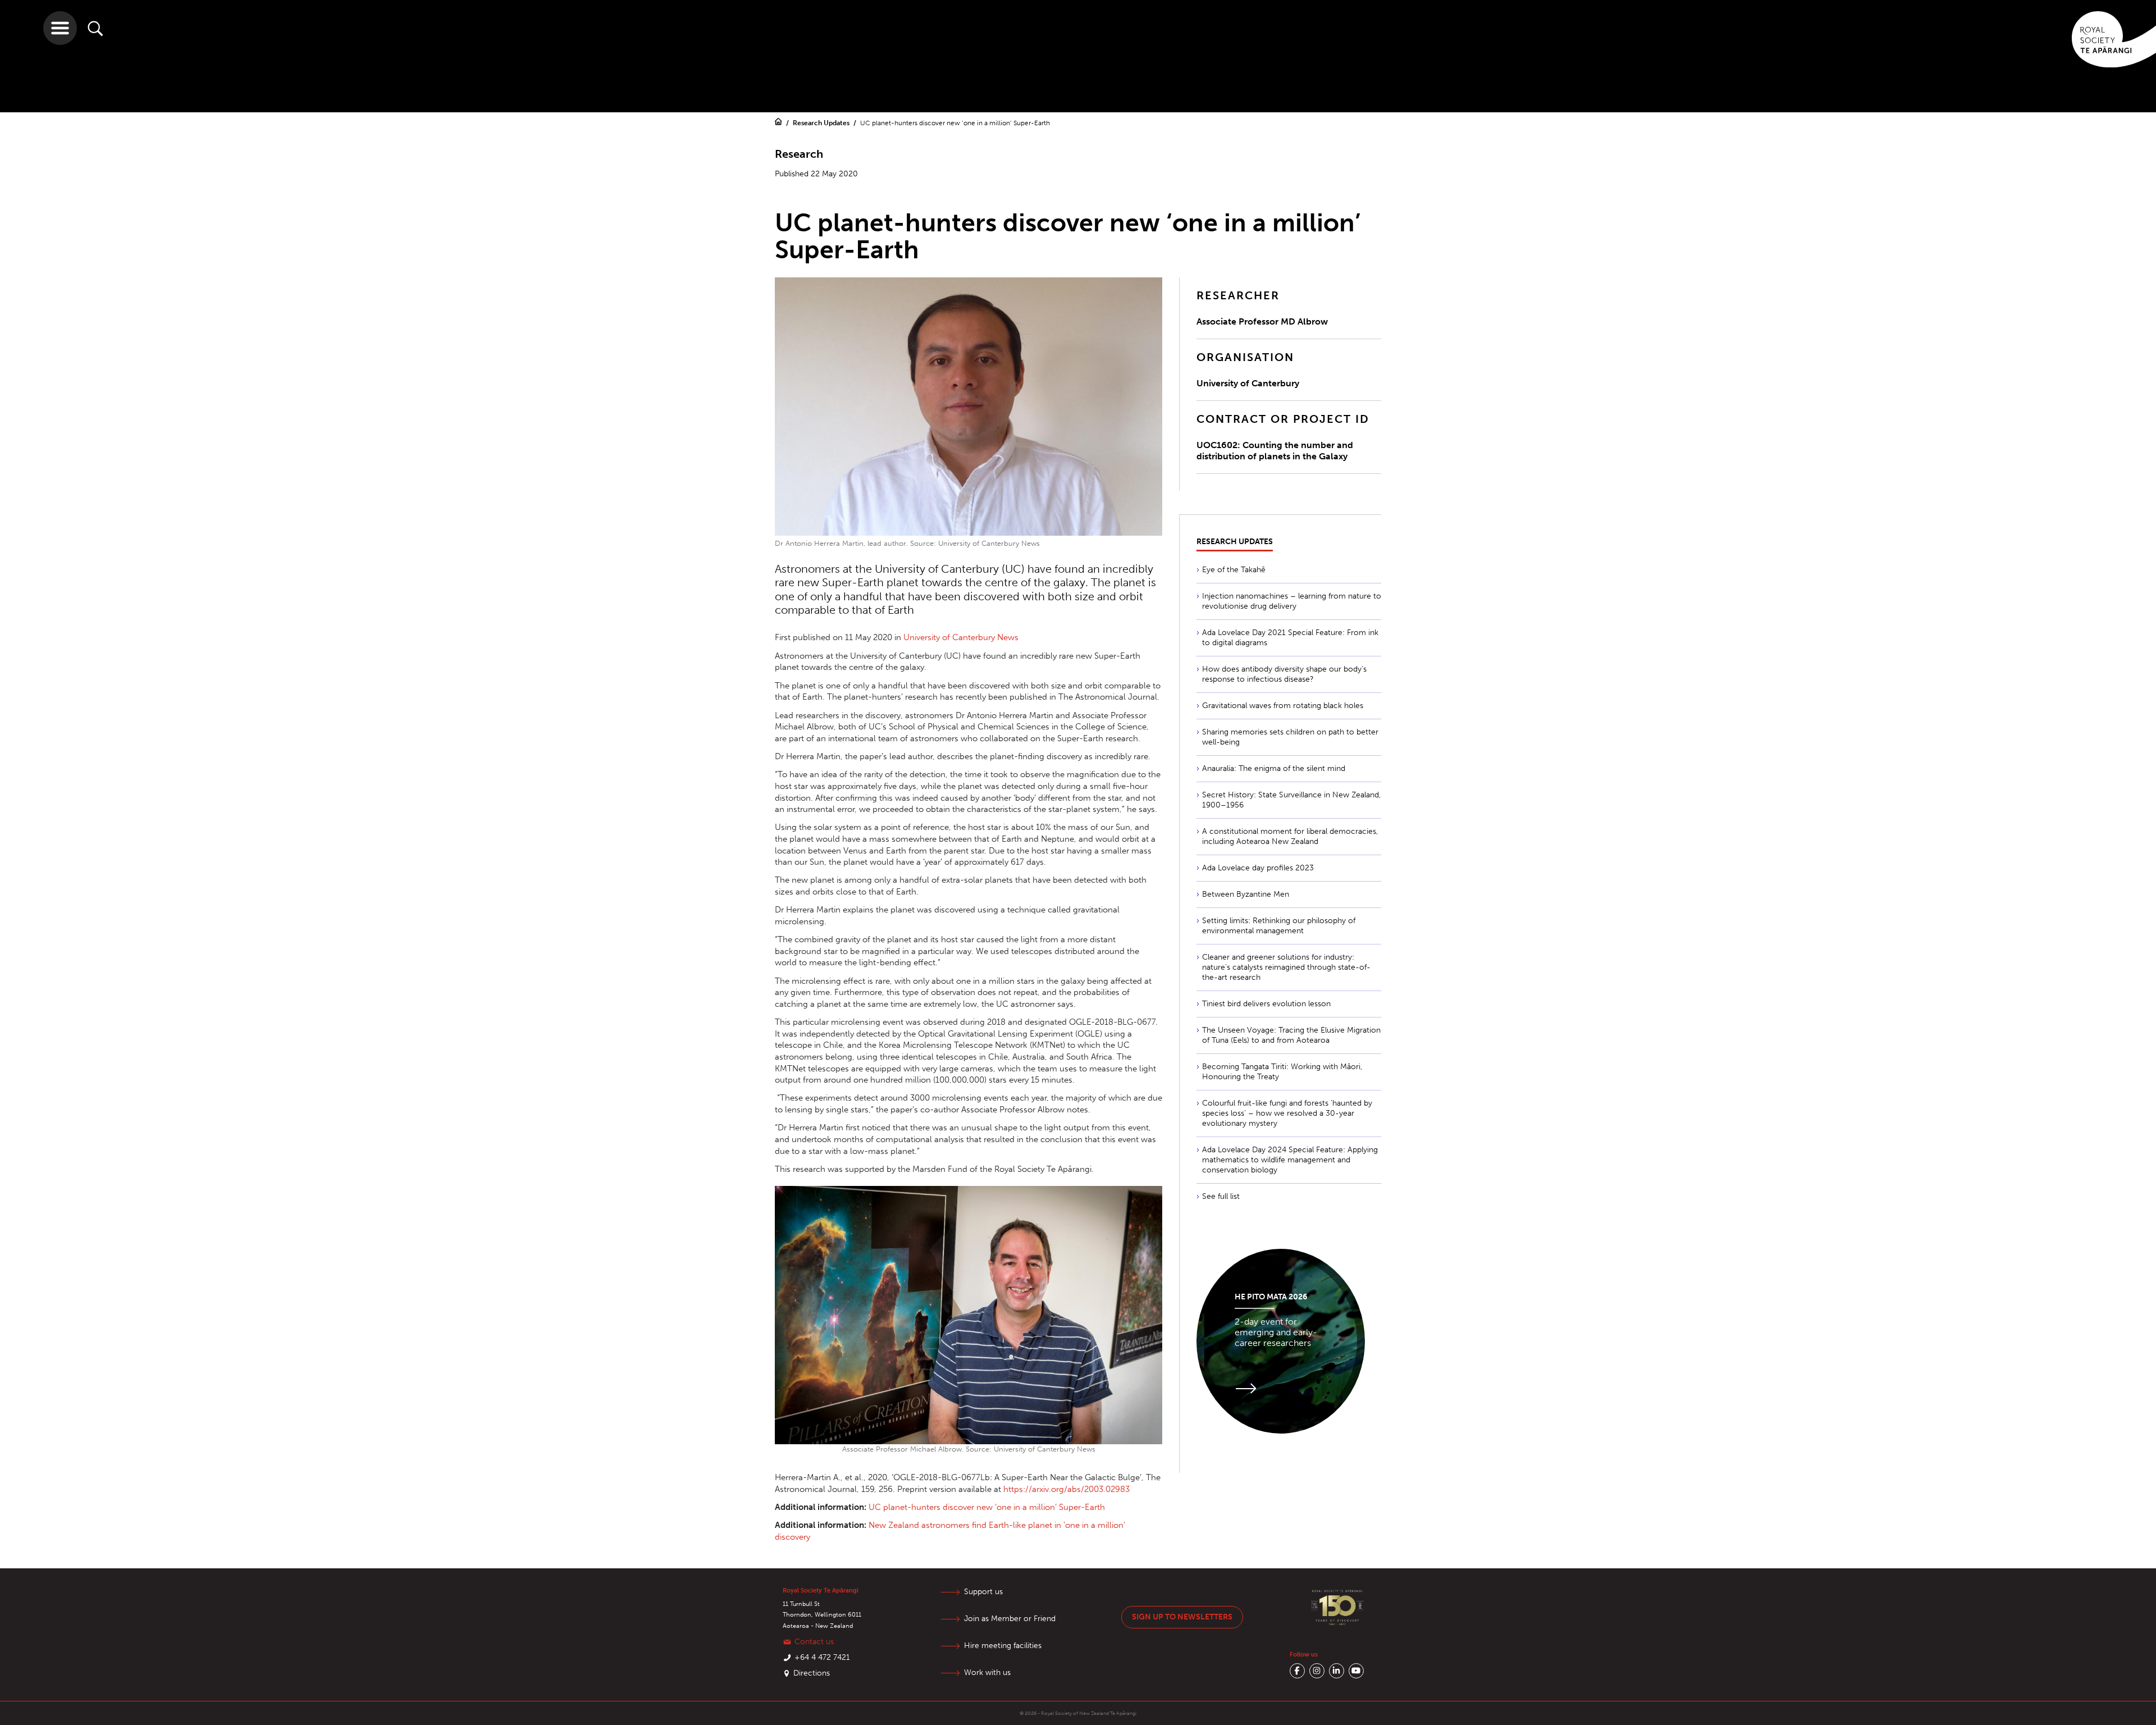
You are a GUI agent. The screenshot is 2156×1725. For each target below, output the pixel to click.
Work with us (987, 1672)
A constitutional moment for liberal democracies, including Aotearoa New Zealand (1290, 836)
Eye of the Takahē (1234, 570)
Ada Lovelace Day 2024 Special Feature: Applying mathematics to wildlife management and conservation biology (1290, 1160)
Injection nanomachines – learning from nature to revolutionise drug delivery (1292, 601)
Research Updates (822, 123)
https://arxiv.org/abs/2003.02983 (1066, 1489)
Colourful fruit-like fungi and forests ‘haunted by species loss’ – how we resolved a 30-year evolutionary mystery (1287, 1113)
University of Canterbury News (961, 637)
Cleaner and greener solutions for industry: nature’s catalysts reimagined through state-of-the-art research (1286, 967)
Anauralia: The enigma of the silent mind (1274, 768)
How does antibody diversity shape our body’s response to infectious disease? (1284, 674)
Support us (983, 1592)
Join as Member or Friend (1010, 1619)
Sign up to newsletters (1182, 1617)
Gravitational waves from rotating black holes (1283, 706)
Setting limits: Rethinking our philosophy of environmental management (1279, 926)
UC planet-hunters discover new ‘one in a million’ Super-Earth (987, 1507)
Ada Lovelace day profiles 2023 (1258, 868)
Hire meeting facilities (1003, 1646)
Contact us (814, 1642)
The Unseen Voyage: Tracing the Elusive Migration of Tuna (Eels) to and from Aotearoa (1291, 1035)
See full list (1221, 1196)
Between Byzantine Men (1246, 894)
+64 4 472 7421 (822, 1657)
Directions (812, 1673)
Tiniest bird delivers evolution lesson (1266, 1004)
